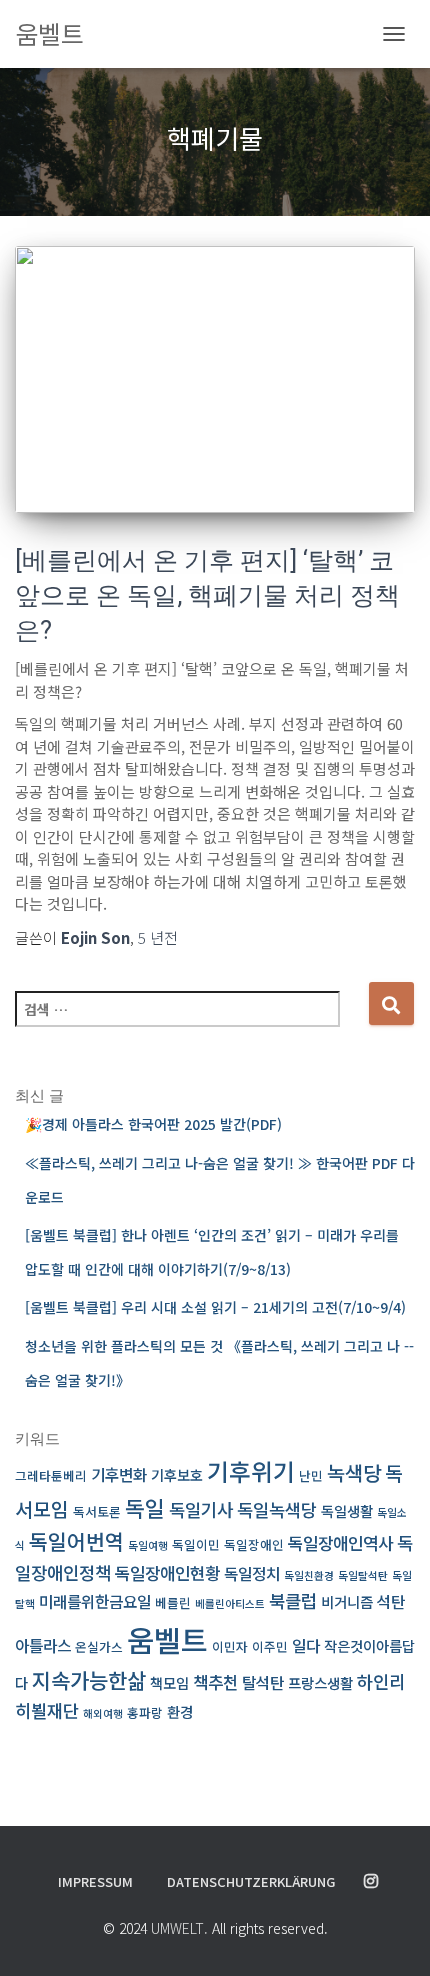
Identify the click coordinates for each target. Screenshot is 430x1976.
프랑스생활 (320, 1682)
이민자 (230, 1646)
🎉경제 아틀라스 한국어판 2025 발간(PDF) (153, 1124)
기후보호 (177, 1474)
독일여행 (148, 1545)
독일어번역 (76, 1541)
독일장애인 (254, 1544)
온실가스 (99, 1646)
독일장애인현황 (167, 1572)
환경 (180, 1711)
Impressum (95, 1881)
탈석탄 (263, 1682)
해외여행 (103, 1713)
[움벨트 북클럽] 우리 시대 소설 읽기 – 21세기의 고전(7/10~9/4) (215, 1307)
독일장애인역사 (340, 1542)
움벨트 (167, 1639)
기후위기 (251, 1471)
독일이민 (196, 1544)
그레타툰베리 (51, 1475)
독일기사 (201, 1509)
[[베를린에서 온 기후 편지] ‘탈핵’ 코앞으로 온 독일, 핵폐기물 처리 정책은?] (215, 379)
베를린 (173, 1602)
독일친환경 (309, 1575)
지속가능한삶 (89, 1679)
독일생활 (347, 1510)
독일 (145, 1507)
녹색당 (354, 1472)
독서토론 (97, 1511)
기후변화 (119, 1474)
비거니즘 (347, 1601)
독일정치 (252, 1573)
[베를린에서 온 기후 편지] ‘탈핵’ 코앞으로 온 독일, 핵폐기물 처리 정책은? (207, 595)
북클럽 (293, 1600)
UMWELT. (179, 1928)
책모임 (169, 1682)
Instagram (371, 1882)
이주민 (270, 1646)
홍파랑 (145, 1712)
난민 (311, 1475)
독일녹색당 (277, 1509)
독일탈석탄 (363, 1575)
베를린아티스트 (230, 1603)
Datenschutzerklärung (251, 1881)
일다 (306, 1645)
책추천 (215, 1681)
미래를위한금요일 (95, 1601)
